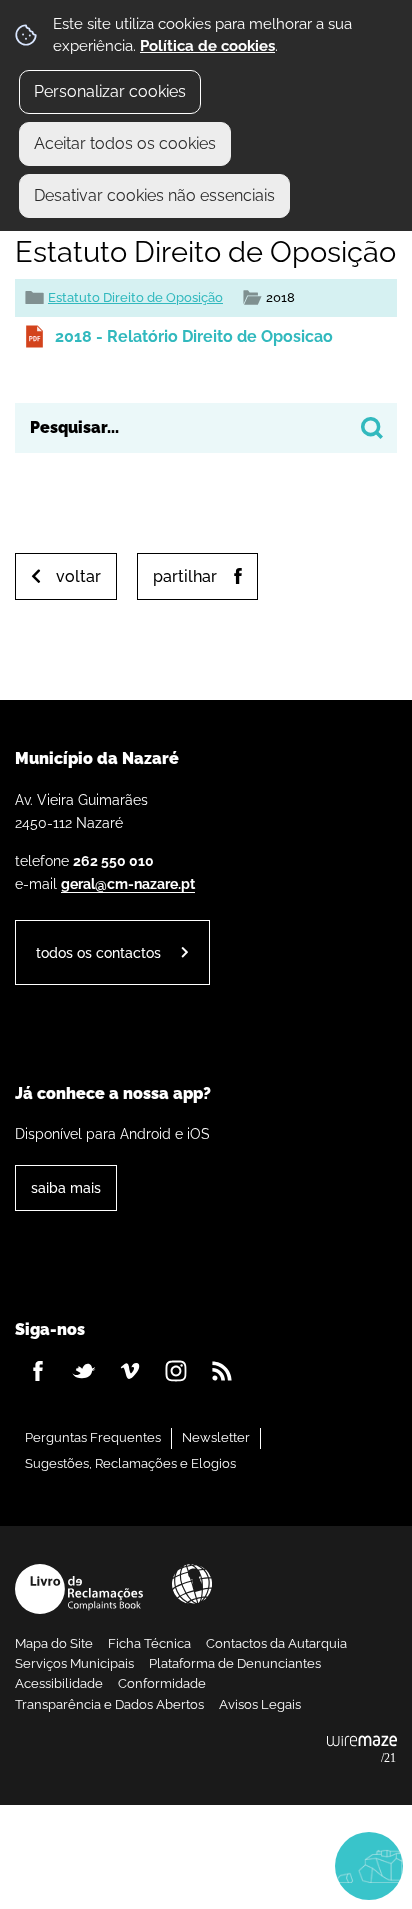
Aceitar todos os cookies (125, 143)
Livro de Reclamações (79, 1589)
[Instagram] (176, 1371)
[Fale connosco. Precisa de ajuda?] (206, 1865)
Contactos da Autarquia (276, 1643)
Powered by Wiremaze (362, 1750)
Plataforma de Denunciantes (235, 1663)
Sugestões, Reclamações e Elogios (130, 1463)
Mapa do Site (54, 1643)
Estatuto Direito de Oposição (135, 297)
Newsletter (216, 1437)
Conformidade (162, 1683)
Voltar (78, 576)
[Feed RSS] (222, 1371)
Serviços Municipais (74, 1663)
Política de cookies (207, 46)
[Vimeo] (130, 1371)
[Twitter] (84, 1371)
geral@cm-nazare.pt (128, 883)
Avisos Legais (260, 1704)
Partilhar (185, 576)
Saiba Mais (66, 1187)
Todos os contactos (98, 952)
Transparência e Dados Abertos (109, 1704)
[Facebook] (38, 1371)
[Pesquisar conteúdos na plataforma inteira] (372, 428)
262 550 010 (113, 860)
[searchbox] (206, 428)
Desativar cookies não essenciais (154, 195)
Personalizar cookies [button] (110, 91)
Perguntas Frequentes (93, 1437)
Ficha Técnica (149, 1643)
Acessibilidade (192, 1584)
